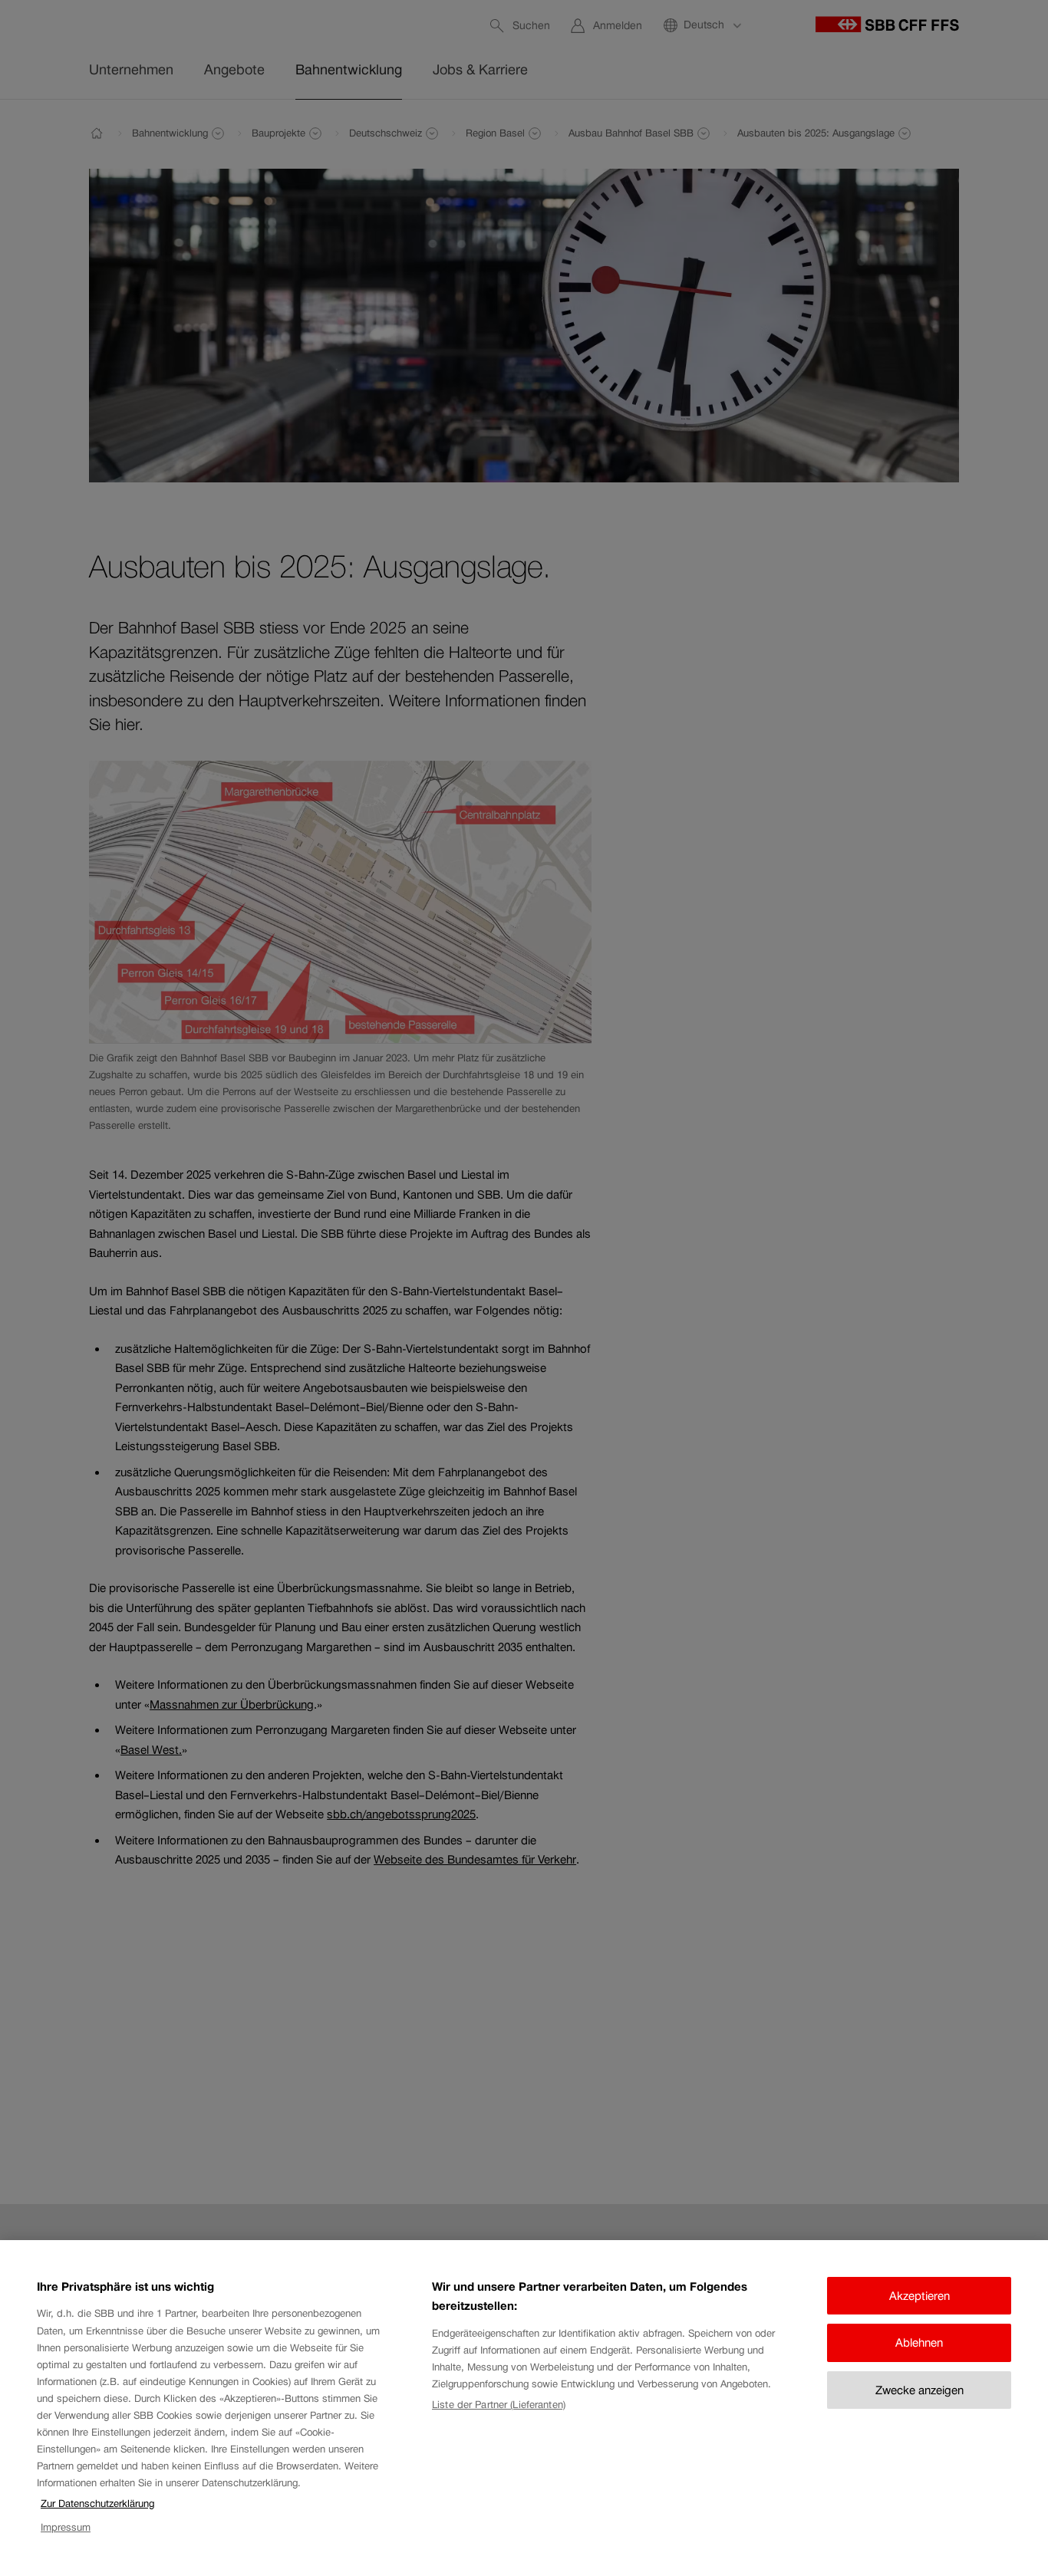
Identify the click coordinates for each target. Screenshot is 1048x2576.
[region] (524, 2408)
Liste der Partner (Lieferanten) (499, 2405)
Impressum (66, 2527)
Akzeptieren (919, 2296)
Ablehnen (919, 2342)
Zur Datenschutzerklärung (97, 2504)
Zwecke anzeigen (919, 2390)
